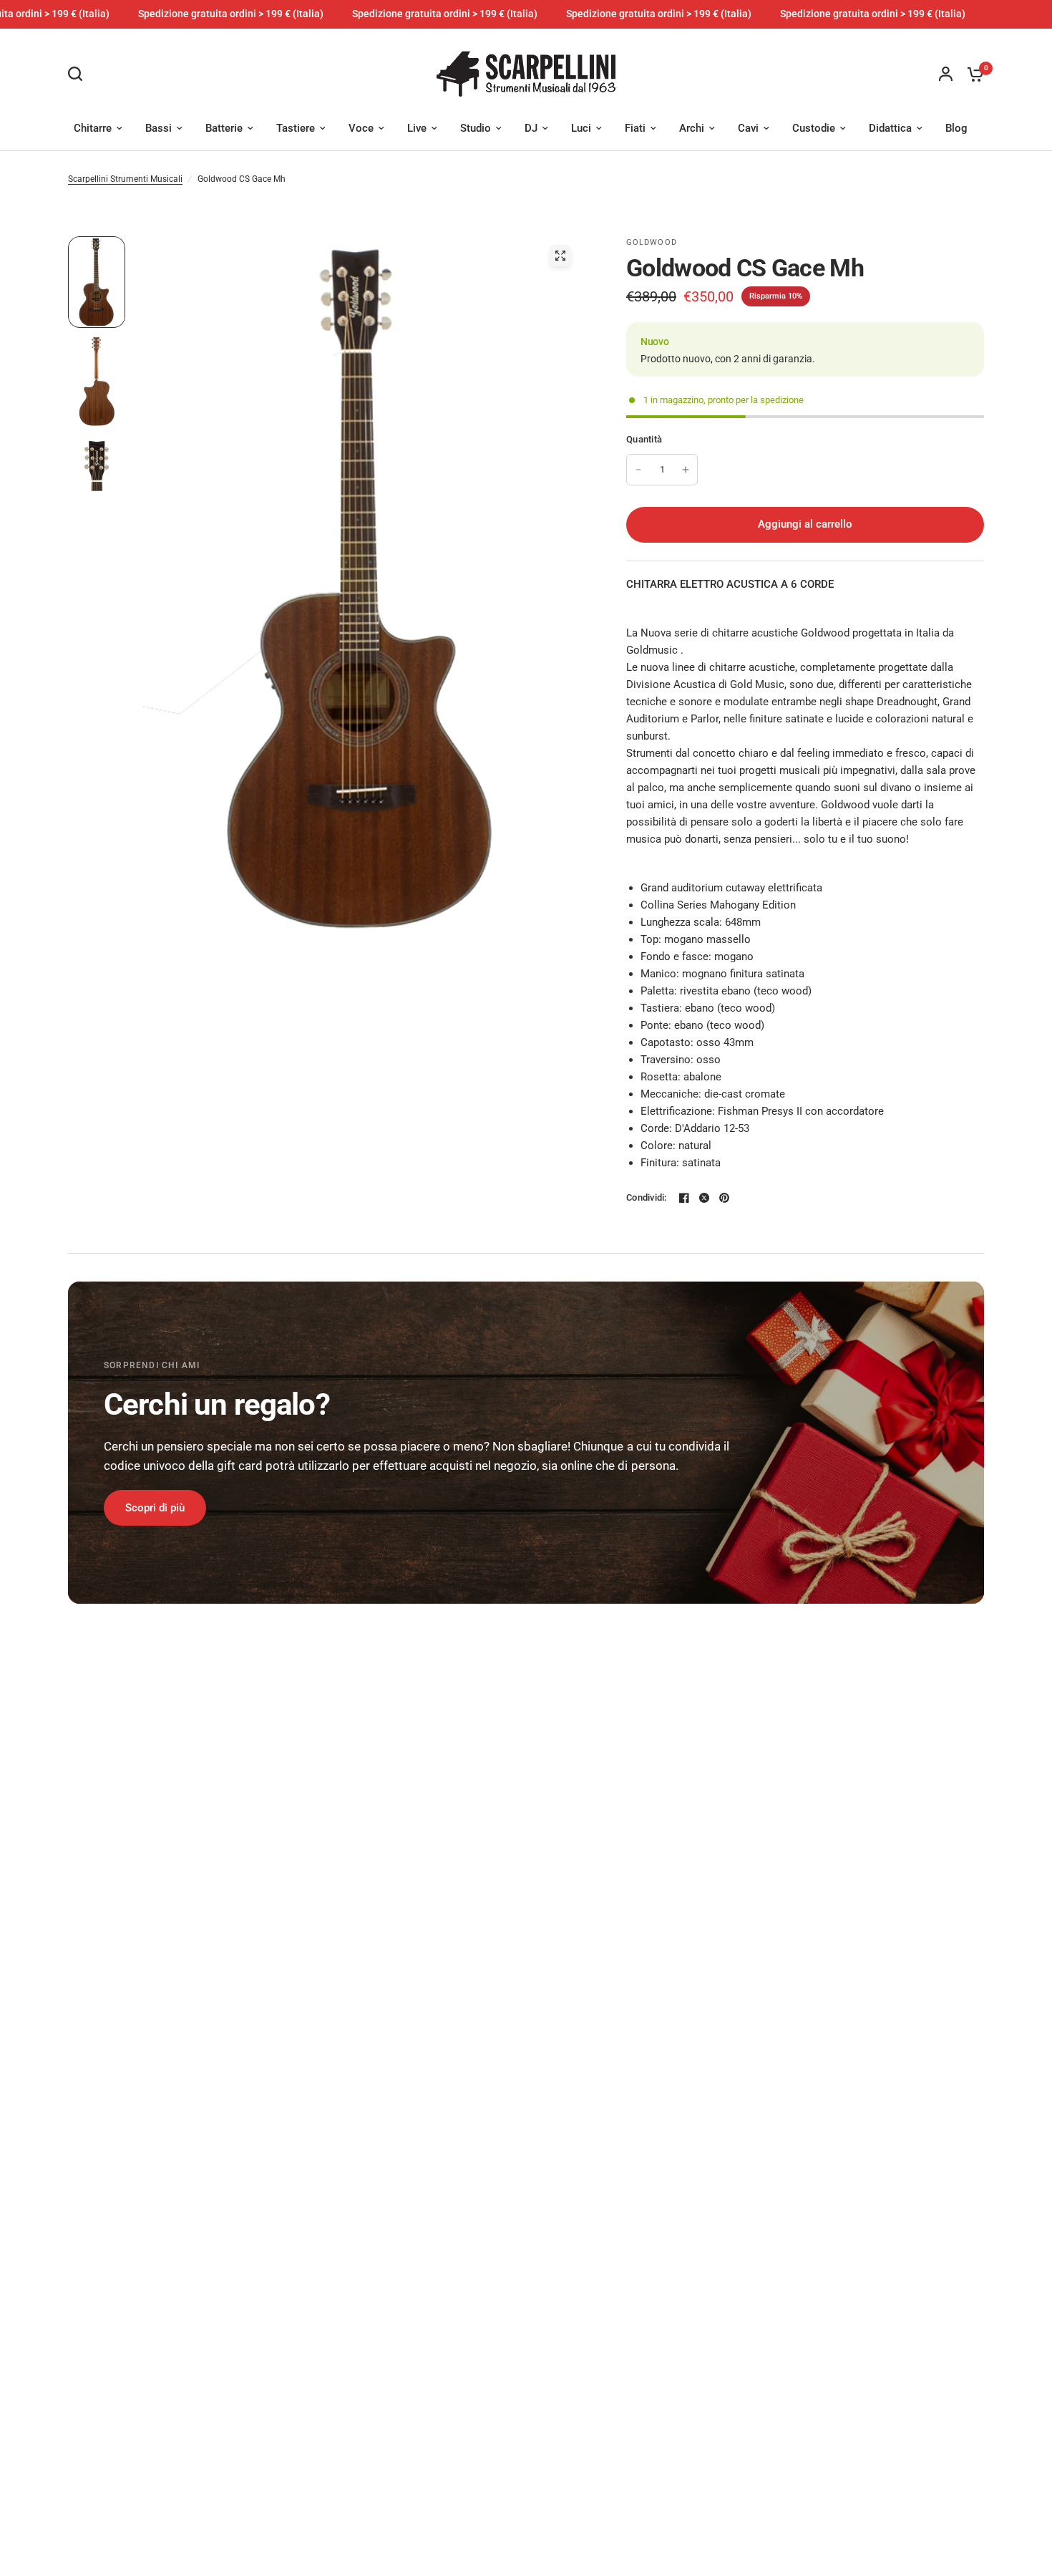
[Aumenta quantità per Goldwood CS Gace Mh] (686, 470)
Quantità (644, 439)
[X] (704, 1198)
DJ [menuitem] (531, 128)
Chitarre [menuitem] (93, 128)
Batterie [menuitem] (224, 128)
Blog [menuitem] (956, 128)
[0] (972, 74)
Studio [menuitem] (476, 128)
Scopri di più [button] (155, 1508)
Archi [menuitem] (692, 128)
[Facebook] (684, 1198)
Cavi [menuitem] (748, 128)
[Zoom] (560, 256)
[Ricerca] (79, 74)
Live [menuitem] (417, 128)
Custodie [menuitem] (814, 128)
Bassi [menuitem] (159, 128)
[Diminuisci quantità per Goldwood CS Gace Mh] (638, 470)
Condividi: (647, 1197)
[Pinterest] (724, 1198)
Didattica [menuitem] (890, 128)
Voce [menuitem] (361, 128)
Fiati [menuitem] (635, 128)
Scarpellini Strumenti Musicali (125, 179)
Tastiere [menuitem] (296, 128)
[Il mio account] (946, 74)
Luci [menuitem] (581, 128)
